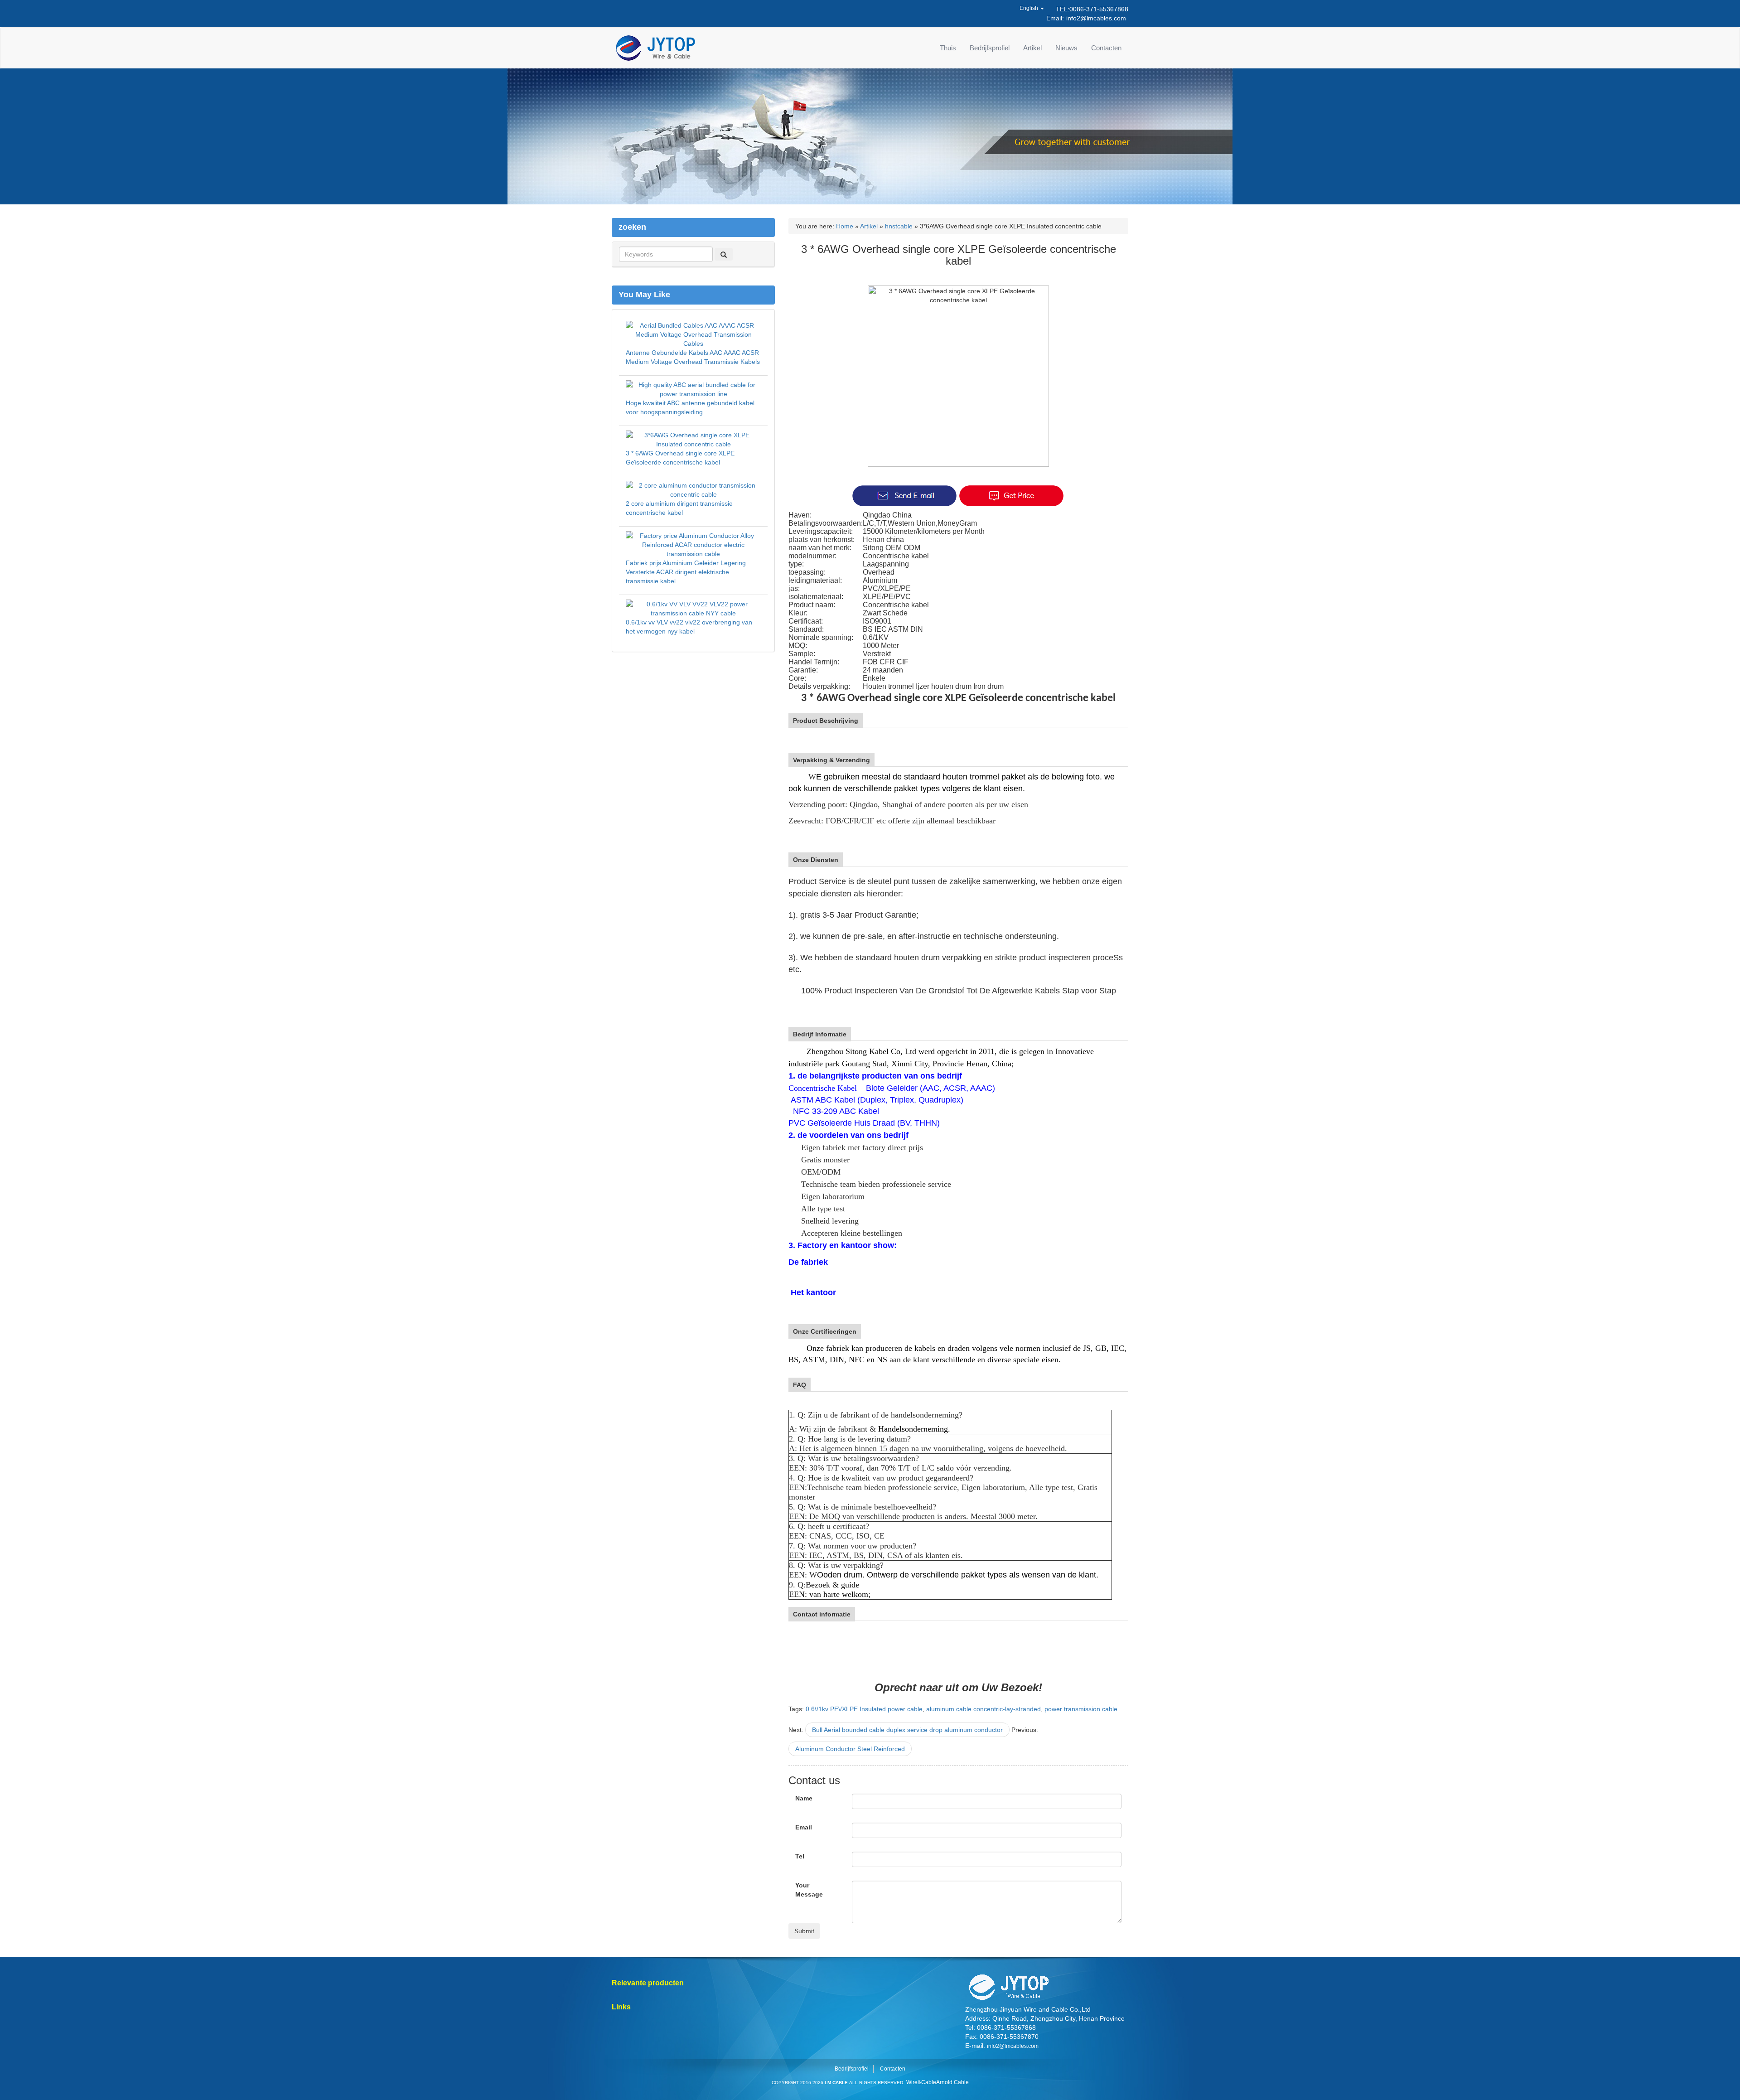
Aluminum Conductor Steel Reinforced (850, 1749)
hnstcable (899, 226)
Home (845, 226)
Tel (800, 1856)
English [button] (1029, 8)
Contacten (1106, 48)
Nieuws (1066, 48)
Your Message (809, 1890)
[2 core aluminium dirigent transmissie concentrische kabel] (693, 489)
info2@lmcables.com (1096, 18)
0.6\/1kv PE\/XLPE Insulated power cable (864, 1709)
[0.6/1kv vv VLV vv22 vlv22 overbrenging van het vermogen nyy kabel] (693, 608)
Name (804, 1798)
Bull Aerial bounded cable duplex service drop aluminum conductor (907, 1730)
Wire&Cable (921, 2082)
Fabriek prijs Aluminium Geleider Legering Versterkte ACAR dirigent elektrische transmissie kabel (686, 572)
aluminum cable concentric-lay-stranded (984, 1709)
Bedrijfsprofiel (990, 48)
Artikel (1032, 48)
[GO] (724, 254)
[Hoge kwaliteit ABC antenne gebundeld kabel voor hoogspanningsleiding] (693, 388)
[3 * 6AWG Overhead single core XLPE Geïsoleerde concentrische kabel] (693, 439)
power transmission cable (1081, 1709)
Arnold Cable (952, 2082)
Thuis (948, 48)
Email (804, 1827)
